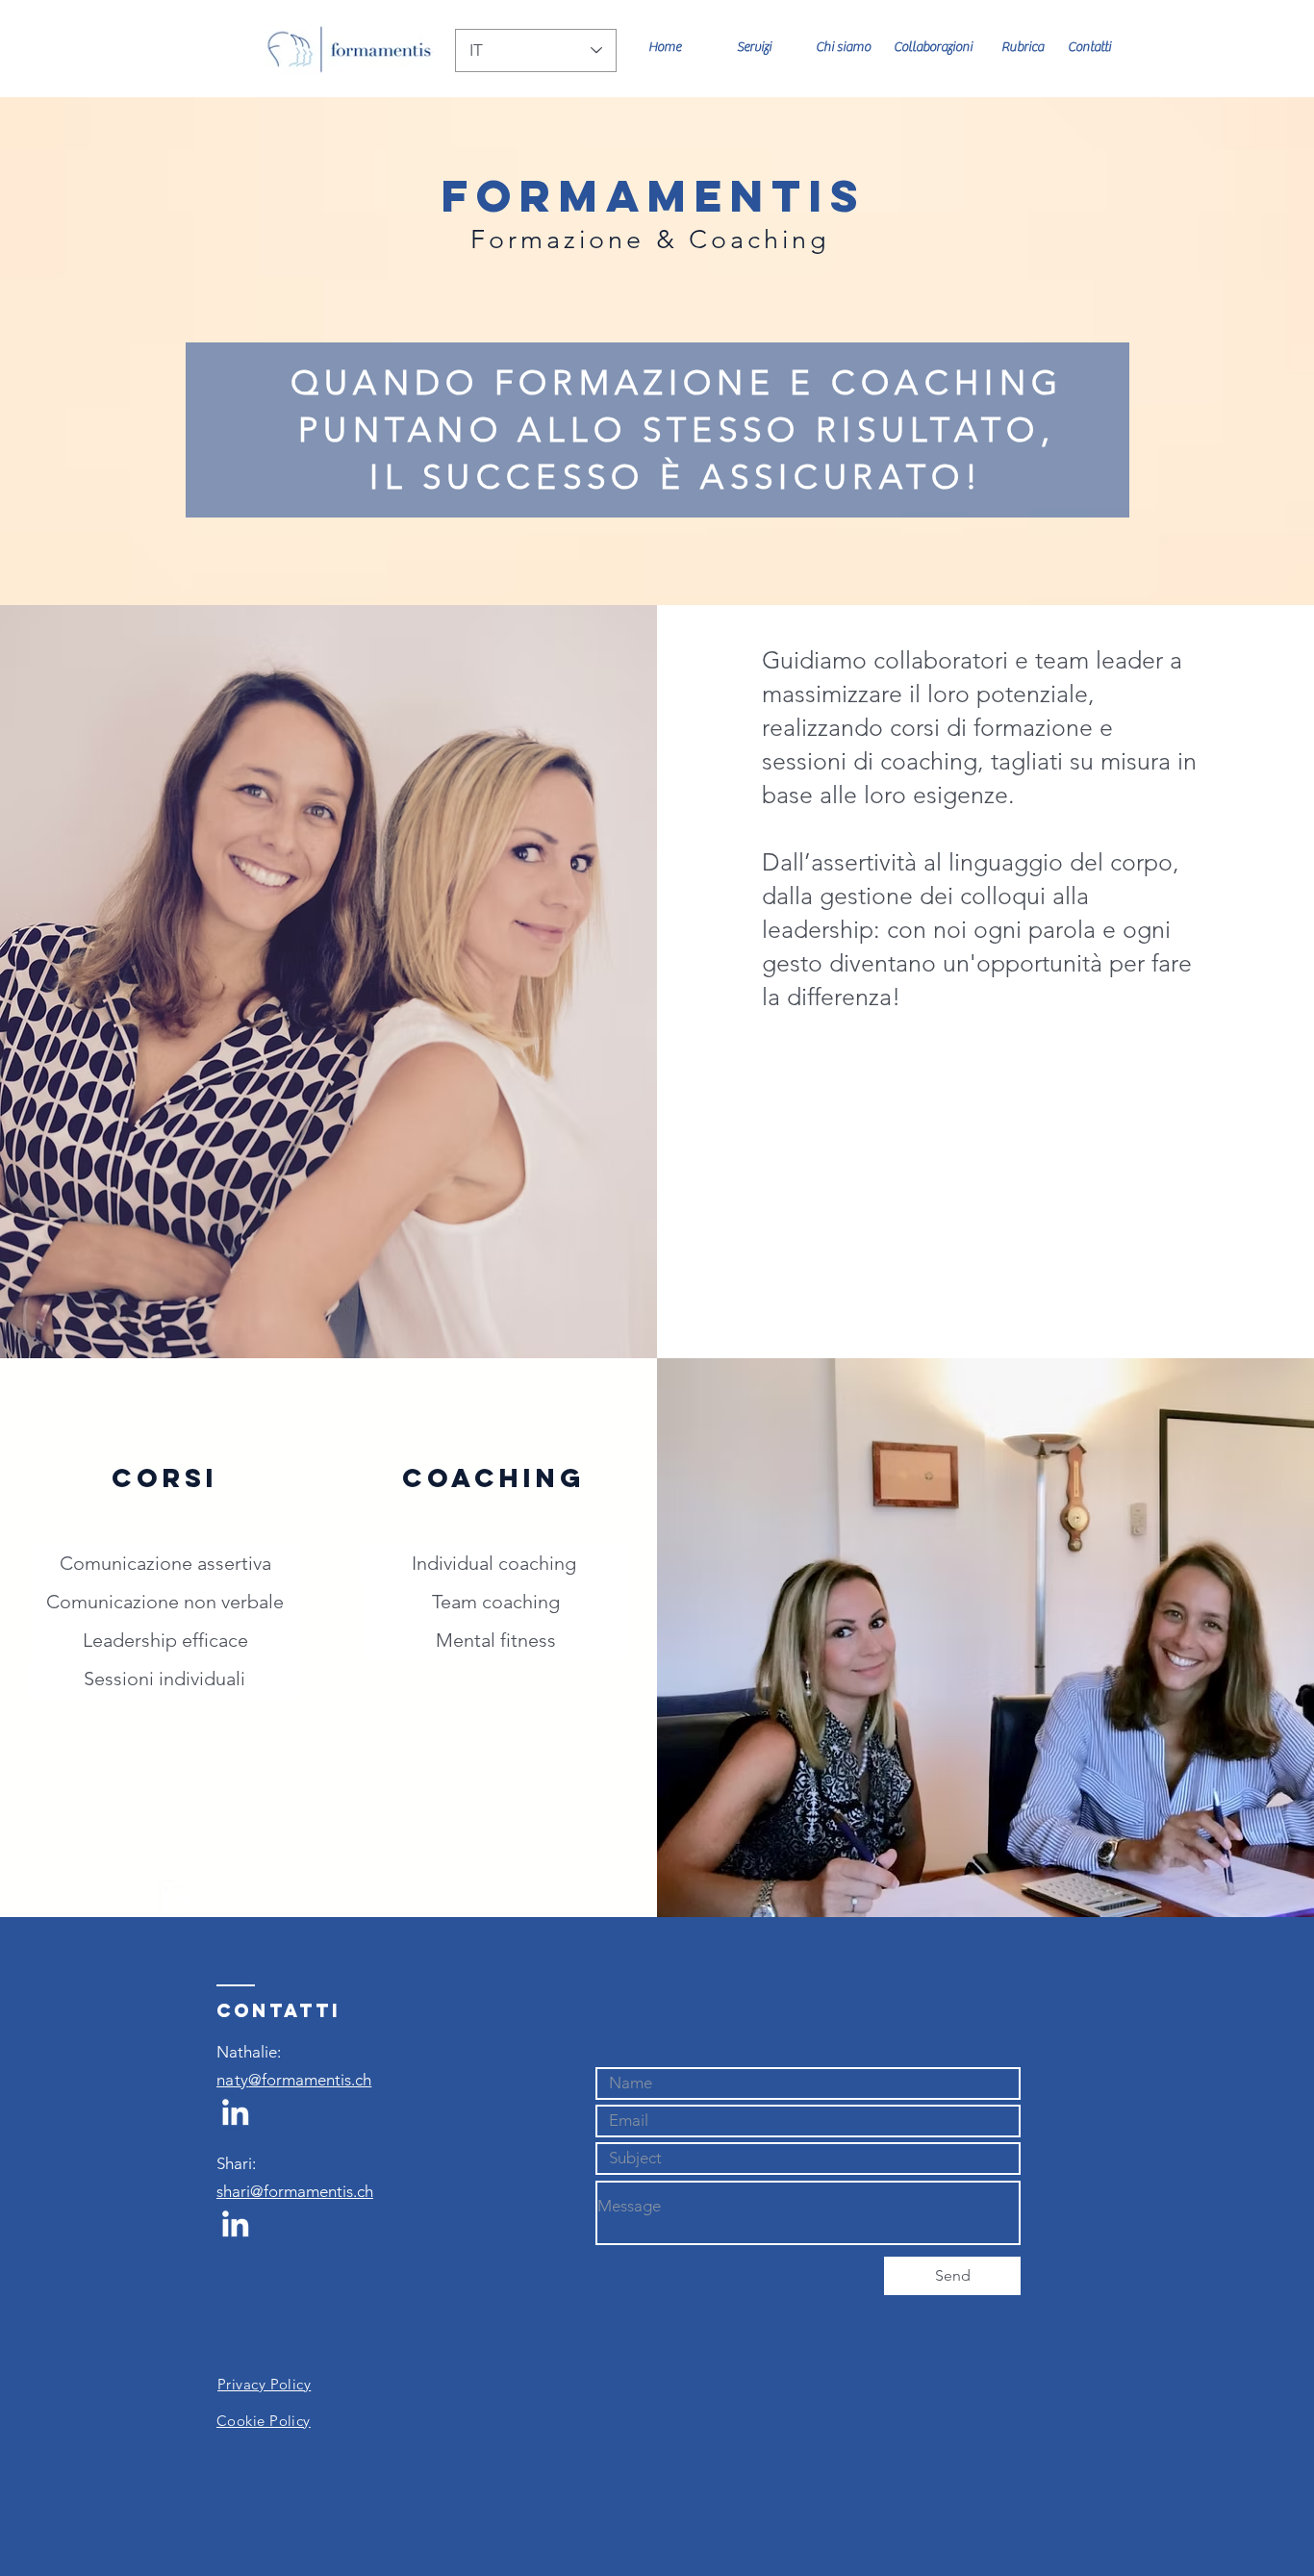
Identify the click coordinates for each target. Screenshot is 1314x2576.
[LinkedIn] (177, 1898)
